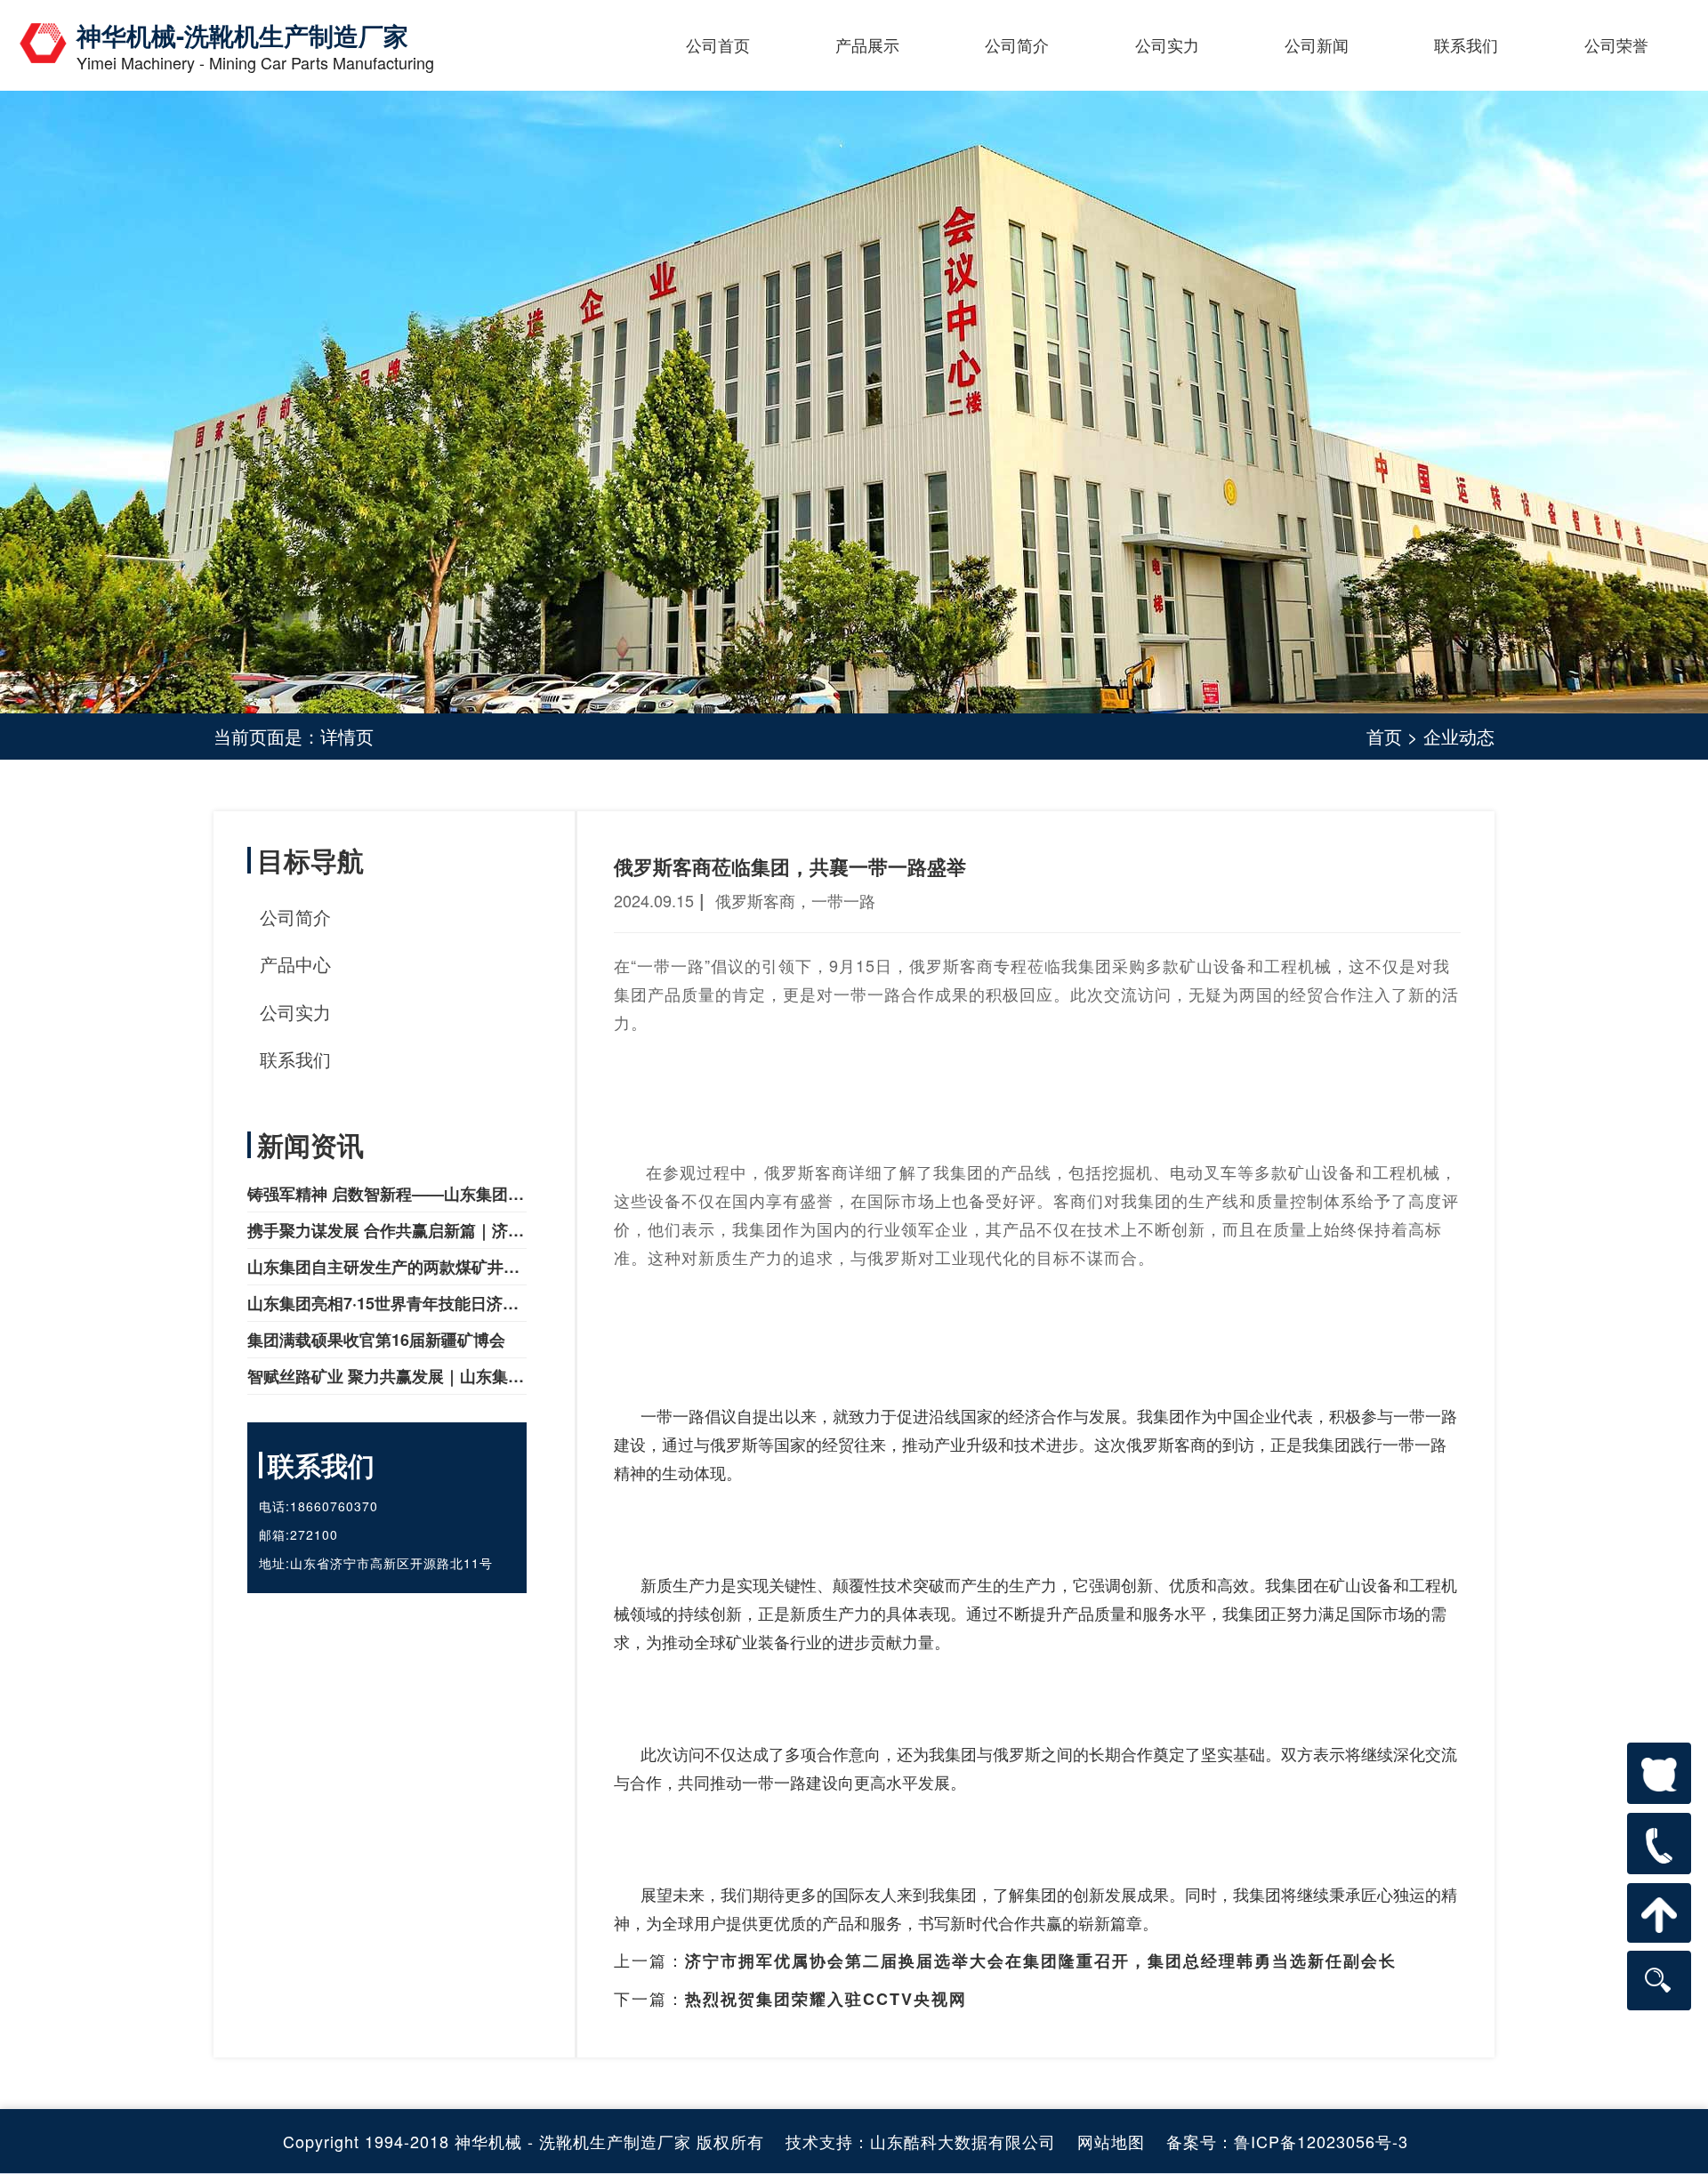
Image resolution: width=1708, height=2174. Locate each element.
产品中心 (295, 964)
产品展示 (867, 44)
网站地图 (1111, 2141)
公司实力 (1167, 44)
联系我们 (1466, 44)
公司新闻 (1317, 44)
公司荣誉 (1616, 44)
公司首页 (718, 44)
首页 (1384, 736)
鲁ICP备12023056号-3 (1321, 2141)
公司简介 (1017, 44)
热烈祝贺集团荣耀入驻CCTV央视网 (826, 1999)
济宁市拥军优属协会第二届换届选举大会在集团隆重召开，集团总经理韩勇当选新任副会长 (1041, 1961)
